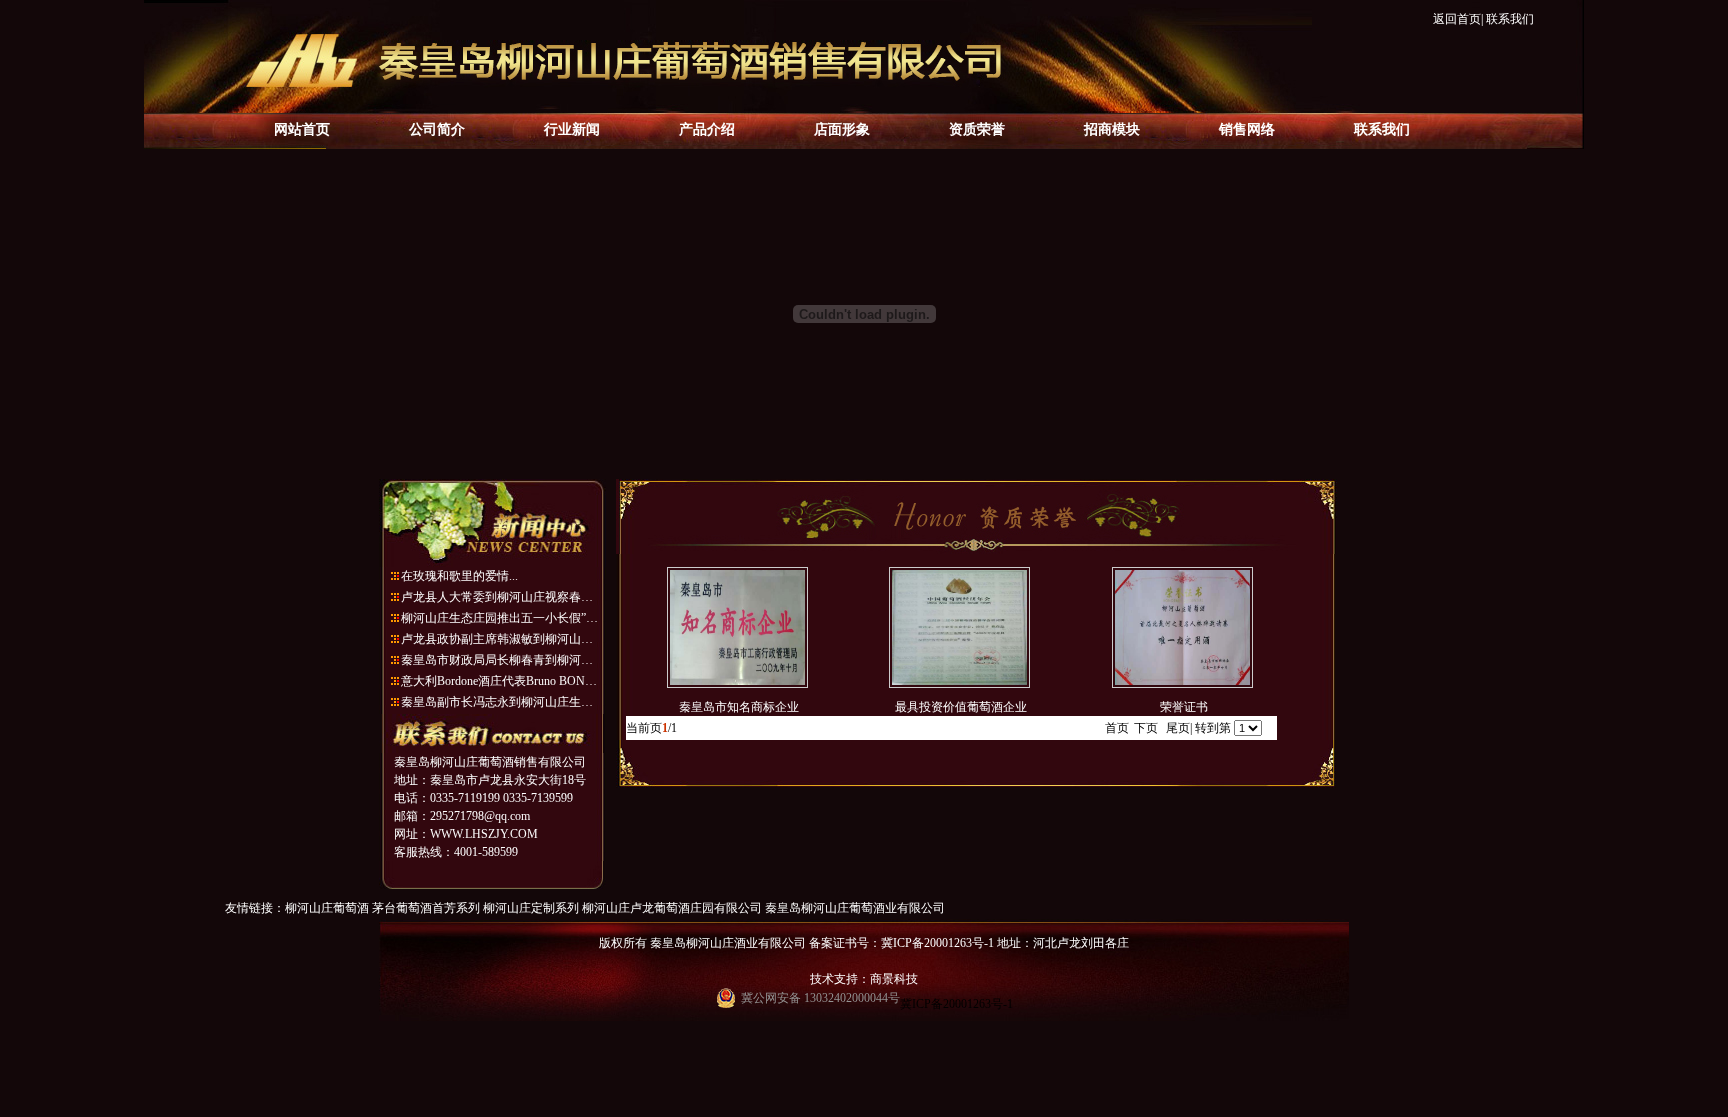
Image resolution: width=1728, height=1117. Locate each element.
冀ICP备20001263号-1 (956, 1004)
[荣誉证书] (1182, 684)
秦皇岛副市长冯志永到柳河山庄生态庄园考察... (501, 702)
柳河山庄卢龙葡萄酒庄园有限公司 (672, 908)
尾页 (1178, 728)
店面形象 (842, 129)
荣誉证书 (1182, 707)
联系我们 (1510, 19)
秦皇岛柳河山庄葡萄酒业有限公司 (855, 908)
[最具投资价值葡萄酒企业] (959, 684)
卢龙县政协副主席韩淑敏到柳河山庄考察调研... (501, 639)
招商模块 (1112, 129)
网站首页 (302, 129)
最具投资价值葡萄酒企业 (959, 707)
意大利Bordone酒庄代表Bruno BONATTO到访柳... (501, 681)
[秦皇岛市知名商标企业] (737, 684)
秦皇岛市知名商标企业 (737, 707)
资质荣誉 (977, 129)
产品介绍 (707, 129)
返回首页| (1458, 19)
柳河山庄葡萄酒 (327, 908)
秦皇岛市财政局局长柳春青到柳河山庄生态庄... (501, 660)
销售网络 (1247, 129)
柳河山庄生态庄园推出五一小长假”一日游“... (501, 618)
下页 (1146, 728)
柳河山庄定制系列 (531, 908)
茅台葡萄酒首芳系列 (426, 908)
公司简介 (437, 129)
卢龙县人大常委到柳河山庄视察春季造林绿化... (501, 597)
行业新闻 (572, 129)
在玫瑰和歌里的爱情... (459, 576)
